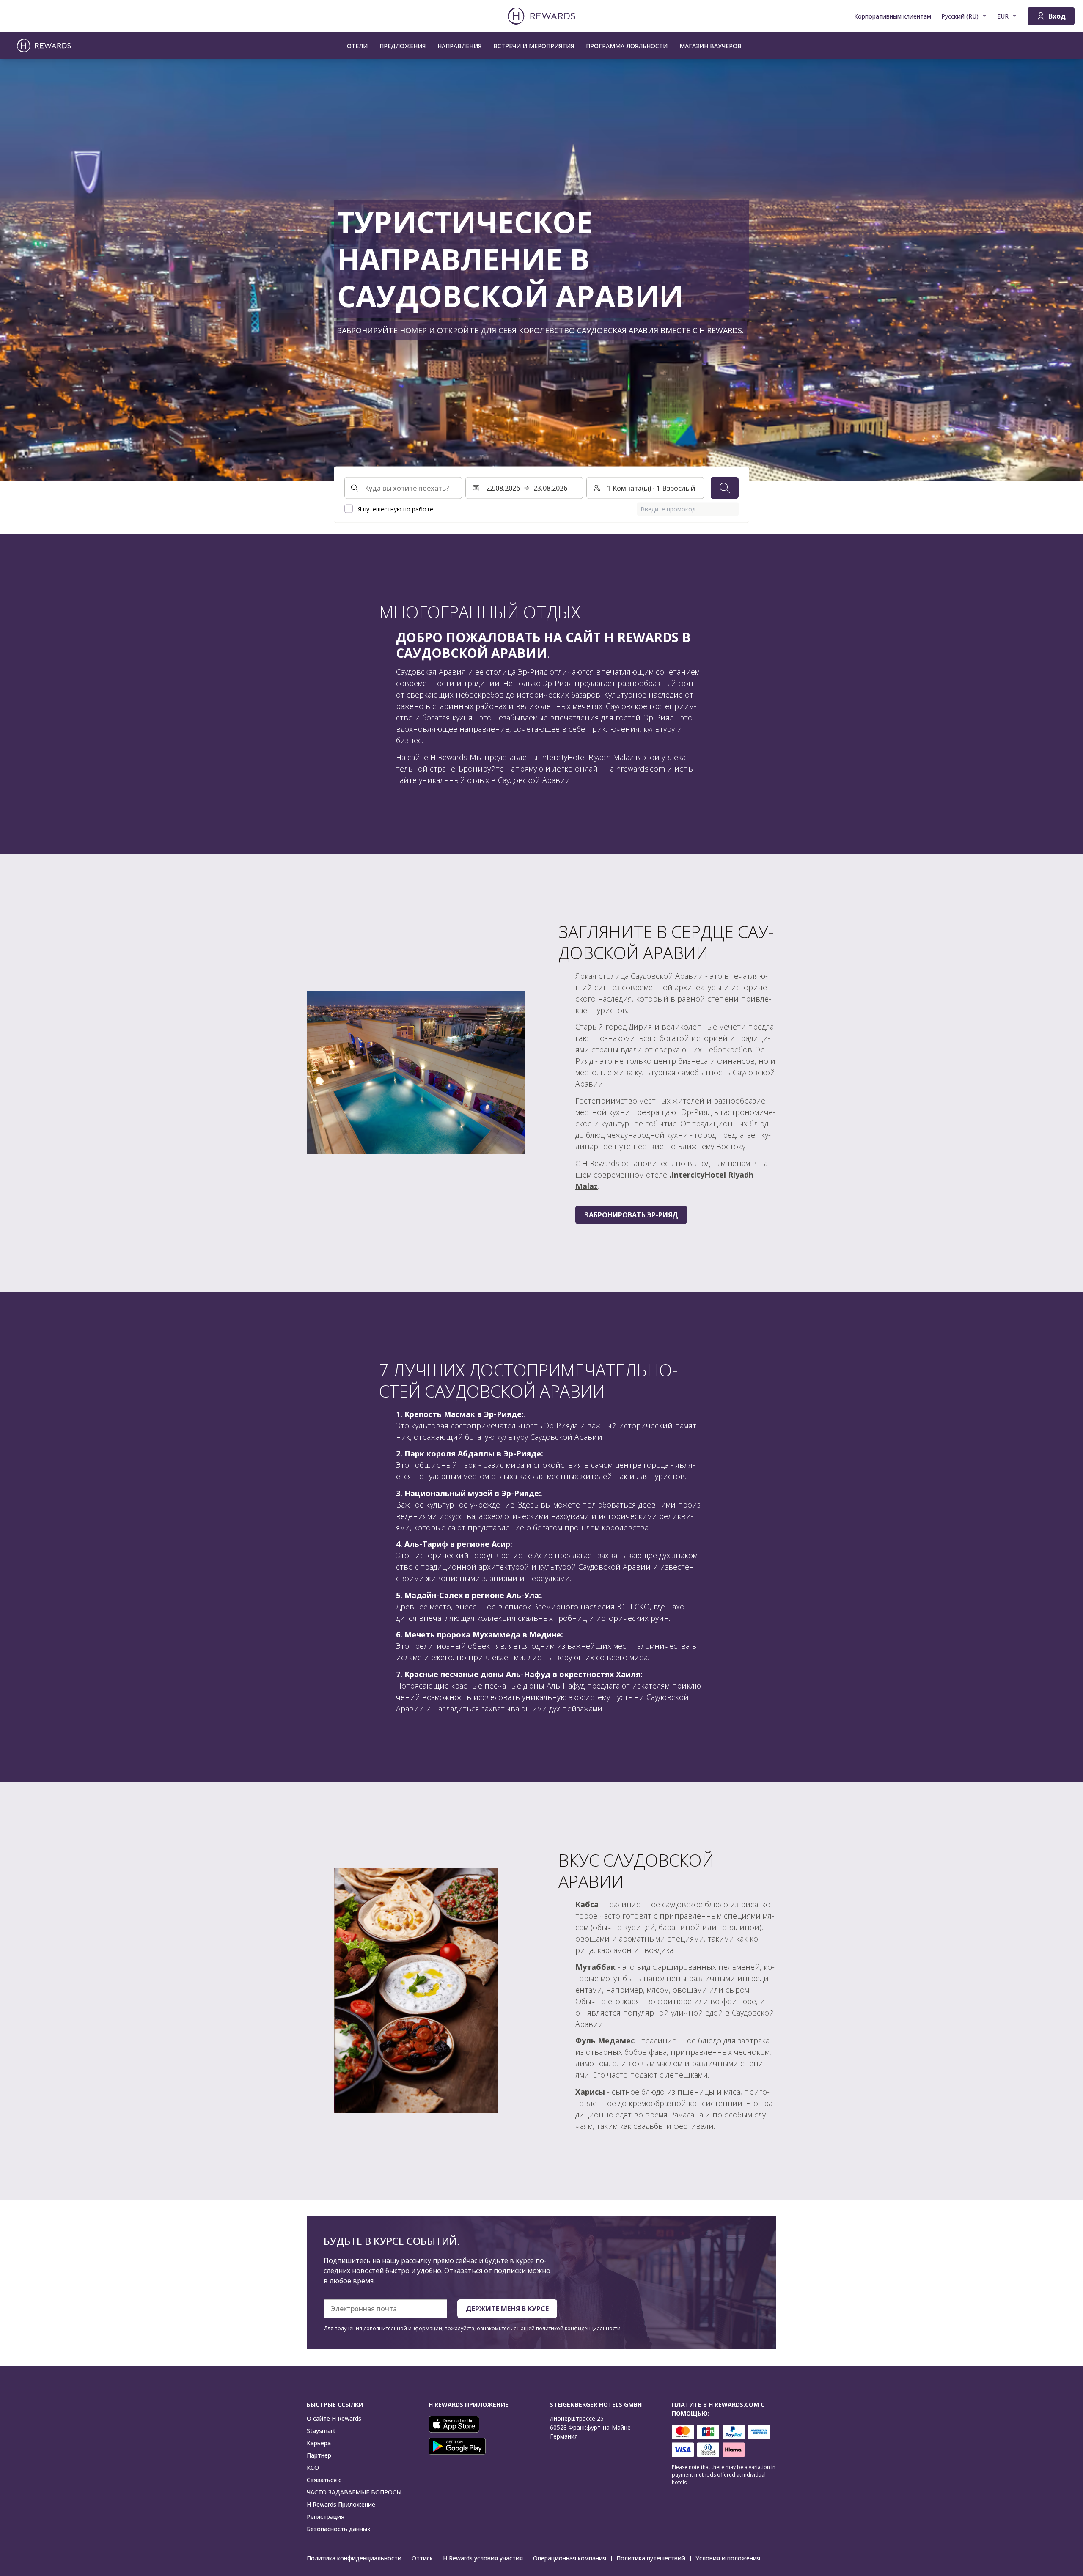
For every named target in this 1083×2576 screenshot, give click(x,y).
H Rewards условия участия (483, 2558)
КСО (313, 2468)
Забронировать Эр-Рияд (631, 1215)
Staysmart (321, 2431)
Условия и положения (728, 2558)
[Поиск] (725, 488)
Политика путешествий (651, 2558)
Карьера (319, 2443)
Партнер (319, 2455)
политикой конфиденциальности (578, 2328)
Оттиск (422, 2558)
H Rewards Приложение (341, 2504)
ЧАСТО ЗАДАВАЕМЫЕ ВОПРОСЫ (354, 2492)
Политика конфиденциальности (354, 2558)
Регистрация (326, 2517)
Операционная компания (570, 2558)
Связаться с (324, 2480)
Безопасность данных (339, 2529)
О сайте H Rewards (334, 2418)
